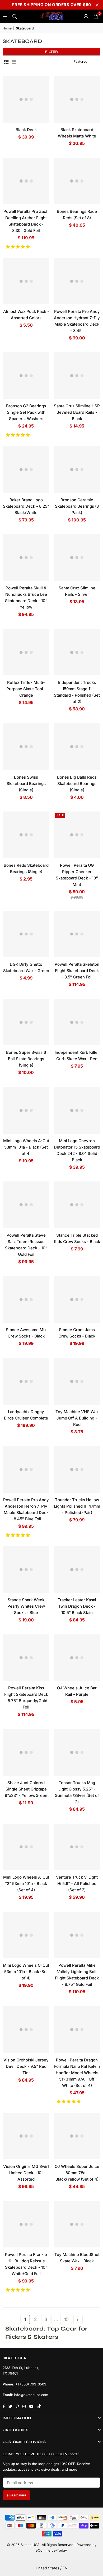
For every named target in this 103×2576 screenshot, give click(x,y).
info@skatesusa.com (31, 2395)
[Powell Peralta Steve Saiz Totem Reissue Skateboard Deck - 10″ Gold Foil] (26, 1205)
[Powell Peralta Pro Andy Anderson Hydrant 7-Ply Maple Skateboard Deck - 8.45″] (77, 281)
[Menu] (5, 16)
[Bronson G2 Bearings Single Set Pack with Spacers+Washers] (26, 376)
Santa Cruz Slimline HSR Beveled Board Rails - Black (77, 412)
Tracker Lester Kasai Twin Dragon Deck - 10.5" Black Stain (77, 1606)
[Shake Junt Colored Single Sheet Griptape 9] (26, 1752)
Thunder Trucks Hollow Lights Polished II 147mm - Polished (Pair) (77, 1506)
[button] (18, 247)
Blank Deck (26, 130)
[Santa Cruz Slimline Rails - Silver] (77, 558)
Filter (51, 52)
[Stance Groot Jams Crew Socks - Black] (77, 1300)
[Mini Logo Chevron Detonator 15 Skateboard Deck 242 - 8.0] (77, 1110)
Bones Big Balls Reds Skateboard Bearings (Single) (77, 784)
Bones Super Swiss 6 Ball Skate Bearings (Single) (26, 1059)
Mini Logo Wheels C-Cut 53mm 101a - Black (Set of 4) (26, 1972)
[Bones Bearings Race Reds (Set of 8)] (77, 181)
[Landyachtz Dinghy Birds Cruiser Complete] (26, 1381)
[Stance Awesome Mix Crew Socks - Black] (26, 1300)
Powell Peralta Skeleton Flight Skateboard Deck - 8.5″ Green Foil (77, 971)
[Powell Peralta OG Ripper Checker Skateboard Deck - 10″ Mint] (77, 835)
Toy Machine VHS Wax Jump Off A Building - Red (77, 1418)
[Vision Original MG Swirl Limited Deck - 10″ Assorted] (26, 2136)
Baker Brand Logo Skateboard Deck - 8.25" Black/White (26, 506)
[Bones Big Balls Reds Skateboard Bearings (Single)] (77, 747)
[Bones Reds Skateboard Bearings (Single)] (26, 835)
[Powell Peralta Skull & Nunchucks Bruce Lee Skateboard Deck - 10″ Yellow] (26, 558)
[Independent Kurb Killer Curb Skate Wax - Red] (77, 1022)
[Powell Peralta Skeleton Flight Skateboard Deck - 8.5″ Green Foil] (77, 934)
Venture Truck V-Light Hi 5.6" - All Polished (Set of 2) (77, 1884)
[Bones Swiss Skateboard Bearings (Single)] (26, 747)
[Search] (15, 16)
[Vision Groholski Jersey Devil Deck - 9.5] (26, 2030)
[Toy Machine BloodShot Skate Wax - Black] (77, 2224)
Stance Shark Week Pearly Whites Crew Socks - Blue (26, 1606)
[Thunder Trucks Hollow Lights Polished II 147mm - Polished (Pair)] (77, 1469)
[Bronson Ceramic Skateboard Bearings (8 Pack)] (77, 469)
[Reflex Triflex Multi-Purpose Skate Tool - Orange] (26, 652)
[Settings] (86, 16)
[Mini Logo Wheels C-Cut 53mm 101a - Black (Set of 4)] (26, 1935)
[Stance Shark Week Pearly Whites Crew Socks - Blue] (26, 1570)
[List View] (14, 62)
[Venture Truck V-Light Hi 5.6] (77, 1847)
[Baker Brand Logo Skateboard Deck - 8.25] (26, 469)
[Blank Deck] (26, 99)
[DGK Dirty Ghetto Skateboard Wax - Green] (26, 934)
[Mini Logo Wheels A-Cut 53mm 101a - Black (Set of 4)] (26, 1110)
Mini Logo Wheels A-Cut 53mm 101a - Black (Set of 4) (26, 1147)
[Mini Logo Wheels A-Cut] (26, 1847)
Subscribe (17, 2495)
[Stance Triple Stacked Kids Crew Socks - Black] (77, 1205)
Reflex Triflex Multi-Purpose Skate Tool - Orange (26, 689)
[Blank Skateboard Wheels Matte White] (77, 99)
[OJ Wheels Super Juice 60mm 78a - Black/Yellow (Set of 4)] (77, 2136)
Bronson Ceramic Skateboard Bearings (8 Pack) (77, 506)
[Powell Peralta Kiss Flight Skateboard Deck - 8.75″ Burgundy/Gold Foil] (26, 1658)
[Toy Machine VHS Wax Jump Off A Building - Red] (77, 1381)
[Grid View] (6, 62)
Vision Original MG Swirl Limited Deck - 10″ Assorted (26, 2173)
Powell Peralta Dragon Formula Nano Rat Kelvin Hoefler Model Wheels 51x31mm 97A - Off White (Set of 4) (77, 2073)
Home (7, 28)
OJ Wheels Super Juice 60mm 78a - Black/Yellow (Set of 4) (77, 2173)
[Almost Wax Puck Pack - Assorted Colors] (26, 281)
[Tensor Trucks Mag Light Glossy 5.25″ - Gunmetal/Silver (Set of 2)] (77, 1752)
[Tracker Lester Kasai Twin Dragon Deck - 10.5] (77, 1570)
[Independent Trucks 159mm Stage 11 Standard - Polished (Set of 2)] (77, 652)
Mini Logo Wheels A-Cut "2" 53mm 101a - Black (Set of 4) (26, 1884)
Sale (60, 815)
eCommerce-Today (51, 2550)
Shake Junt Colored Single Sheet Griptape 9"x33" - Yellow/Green (26, 1789)
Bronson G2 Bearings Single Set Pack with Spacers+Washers (26, 412)
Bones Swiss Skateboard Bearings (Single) (26, 784)
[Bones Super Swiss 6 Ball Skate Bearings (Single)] (26, 1022)
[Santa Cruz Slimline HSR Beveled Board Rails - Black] (77, 376)
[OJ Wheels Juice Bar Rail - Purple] (77, 1658)
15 (66, 2319)
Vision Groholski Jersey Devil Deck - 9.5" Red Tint (26, 2066)
